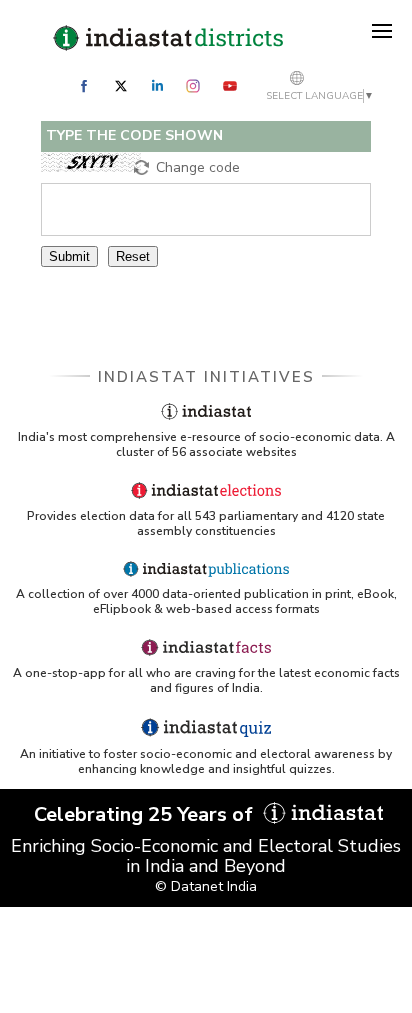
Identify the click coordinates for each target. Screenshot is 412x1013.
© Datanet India (206, 886)
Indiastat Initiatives (206, 377)
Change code (198, 167)
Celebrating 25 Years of (146, 814)
